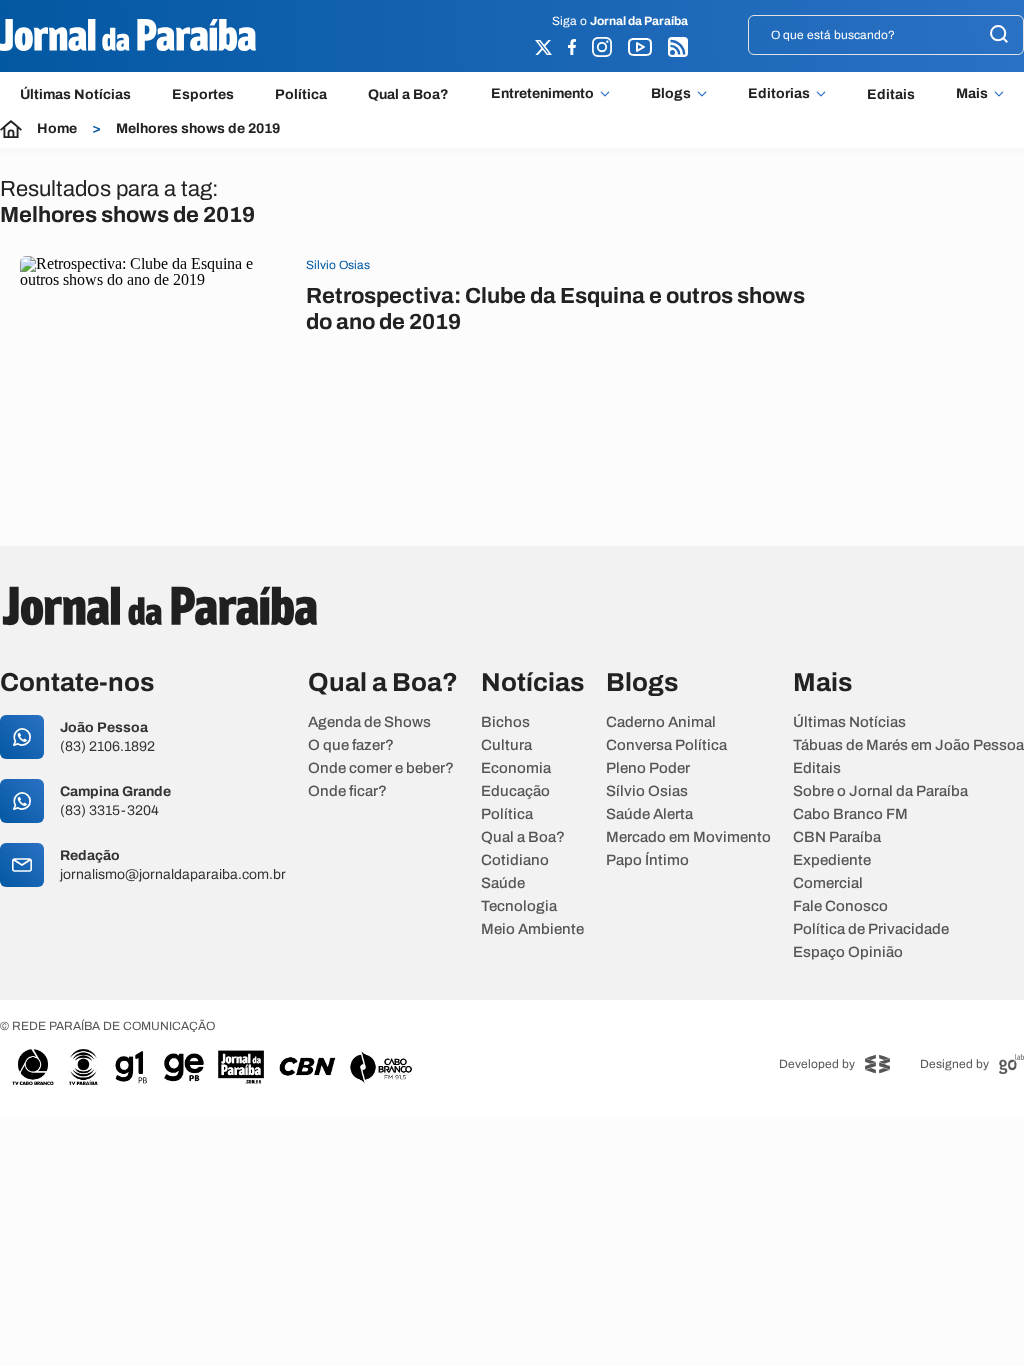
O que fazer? (351, 745)
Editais (891, 94)
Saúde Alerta (649, 814)
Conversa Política (666, 745)
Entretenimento (542, 94)
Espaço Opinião (848, 952)
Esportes (203, 94)
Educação (515, 791)
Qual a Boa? (408, 94)
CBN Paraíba (837, 837)
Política (301, 94)
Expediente (832, 860)
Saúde (503, 883)
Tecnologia (519, 906)
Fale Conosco (840, 906)
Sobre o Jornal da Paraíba (880, 791)
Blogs (671, 94)
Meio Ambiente (532, 929)
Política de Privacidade (871, 929)
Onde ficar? (347, 791)
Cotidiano (515, 860)
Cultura (506, 745)
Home (57, 129)
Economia (516, 768)
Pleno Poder (648, 768)
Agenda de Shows (369, 722)
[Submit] (999, 35)
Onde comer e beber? (381, 768)
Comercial (828, 883)
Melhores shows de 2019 (198, 129)
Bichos (505, 722)
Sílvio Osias (647, 791)
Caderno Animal (661, 722)
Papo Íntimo (647, 860)
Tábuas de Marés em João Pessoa (908, 745)
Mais (972, 94)
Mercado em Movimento (688, 837)
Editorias (779, 94)
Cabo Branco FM (850, 814)
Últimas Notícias (75, 94)
